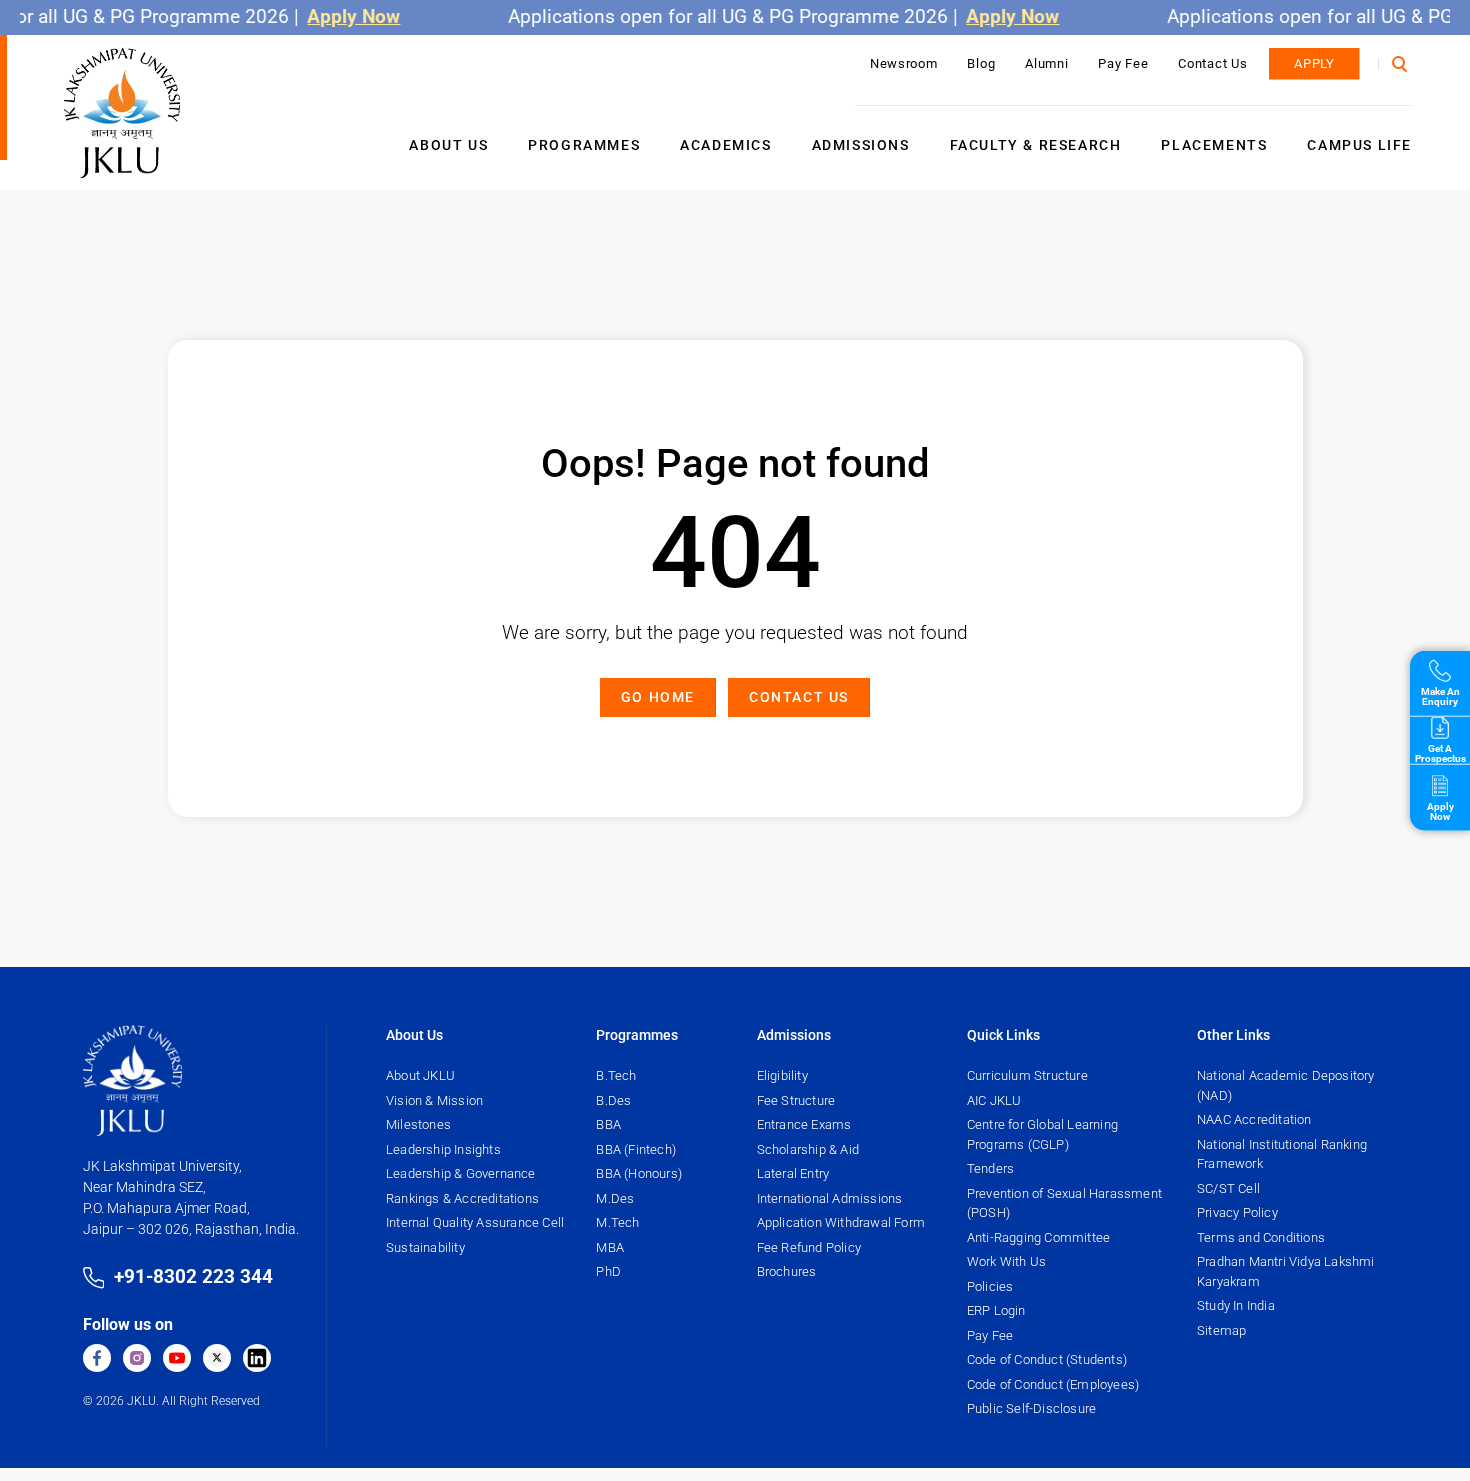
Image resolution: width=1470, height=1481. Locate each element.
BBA (608, 1124)
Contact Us (1212, 63)
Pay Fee (1123, 63)
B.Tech (616, 1075)
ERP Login (996, 1310)
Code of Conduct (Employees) (1053, 1384)
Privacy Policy (1237, 1212)
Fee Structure (796, 1100)
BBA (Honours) (639, 1173)
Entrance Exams (804, 1124)
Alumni (1046, 63)
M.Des (615, 1198)
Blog (981, 63)
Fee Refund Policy (809, 1247)
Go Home (658, 697)
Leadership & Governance (461, 1173)
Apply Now (336, 16)
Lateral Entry (793, 1173)
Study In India (1236, 1305)
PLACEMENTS (1214, 145)
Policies (990, 1286)
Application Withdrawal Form (841, 1222)
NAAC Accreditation (1254, 1119)
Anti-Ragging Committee (1038, 1237)
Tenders (990, 1168)
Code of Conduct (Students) (1047, 1359)
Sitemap (1221, 1330)
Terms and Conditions (1261, 1237)
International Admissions (830, 1198)
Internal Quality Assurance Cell (475, 1222)
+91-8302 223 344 (193, 1276)
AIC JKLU (994, 1100)
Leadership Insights (443, 1149)
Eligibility (782, 1075)
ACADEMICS (725, 145)
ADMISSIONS (861, 145)
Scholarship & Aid (808, 1149)
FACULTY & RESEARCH (1036, 145)
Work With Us (1006, 1261)
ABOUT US (448, 145)
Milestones (418, 1124)
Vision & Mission (434, 1100)
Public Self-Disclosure (1031, 1408)
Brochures (787, 1271)
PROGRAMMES (584, 145)
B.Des (613, 1100)
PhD (608, 1271)
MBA (610, 1247)
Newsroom (904, 63)
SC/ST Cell (1228, 1188)
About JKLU (420, 1075)
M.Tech (617, 1222)
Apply (1314, 63)
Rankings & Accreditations (462, 1198)
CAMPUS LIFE (1359, 145)
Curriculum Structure (1027, 1075)
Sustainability (425, 1247)
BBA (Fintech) (636, 1149)
